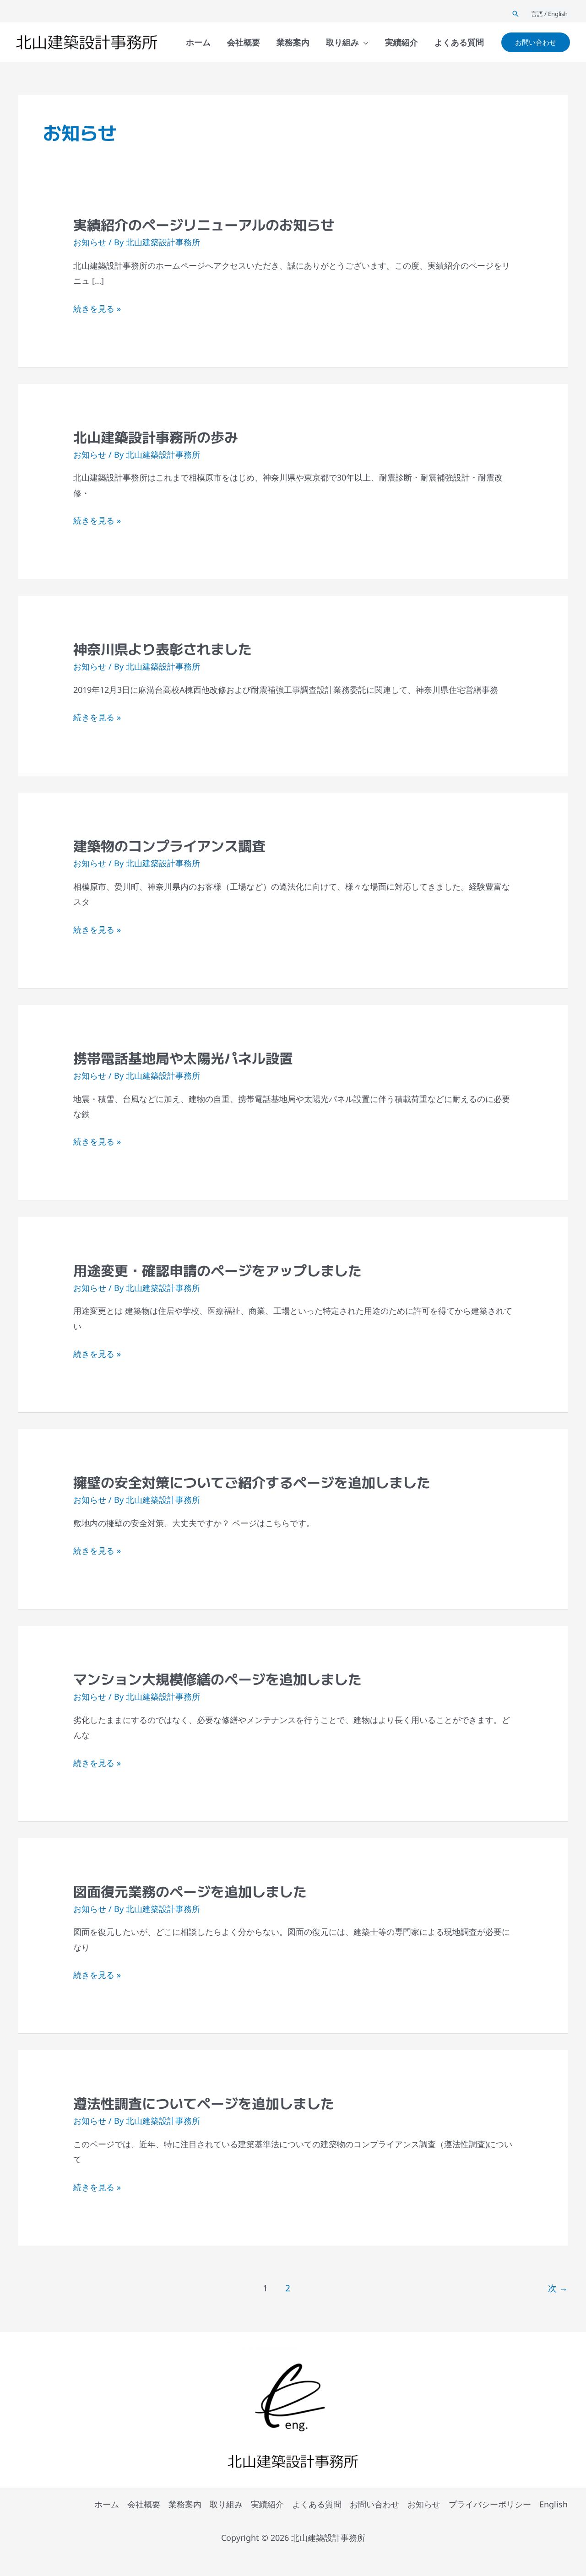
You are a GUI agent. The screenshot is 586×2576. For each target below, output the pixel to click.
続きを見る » (97, 309)
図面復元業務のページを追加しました (190, 1891)
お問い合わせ (374, 2504)
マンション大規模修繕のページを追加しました (217, 1679)
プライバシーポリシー (490, 2504)
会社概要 (144, 2504)
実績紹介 (267, 2504)
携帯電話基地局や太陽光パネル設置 (183, 1058)
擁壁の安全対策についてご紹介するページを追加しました (252, 1482)
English (553, 2504)
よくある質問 (317, 2504)
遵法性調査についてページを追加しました (204, 2103)
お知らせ (90, 242)
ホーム (107, 2504)
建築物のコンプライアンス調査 (169, 845)
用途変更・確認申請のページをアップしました (217, 1270)
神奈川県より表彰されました (163, 648)
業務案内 (185, 2504)
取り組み (226, 2504)
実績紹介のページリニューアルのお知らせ (204, 224)
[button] (515, 14)
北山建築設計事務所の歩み (156, 437)
